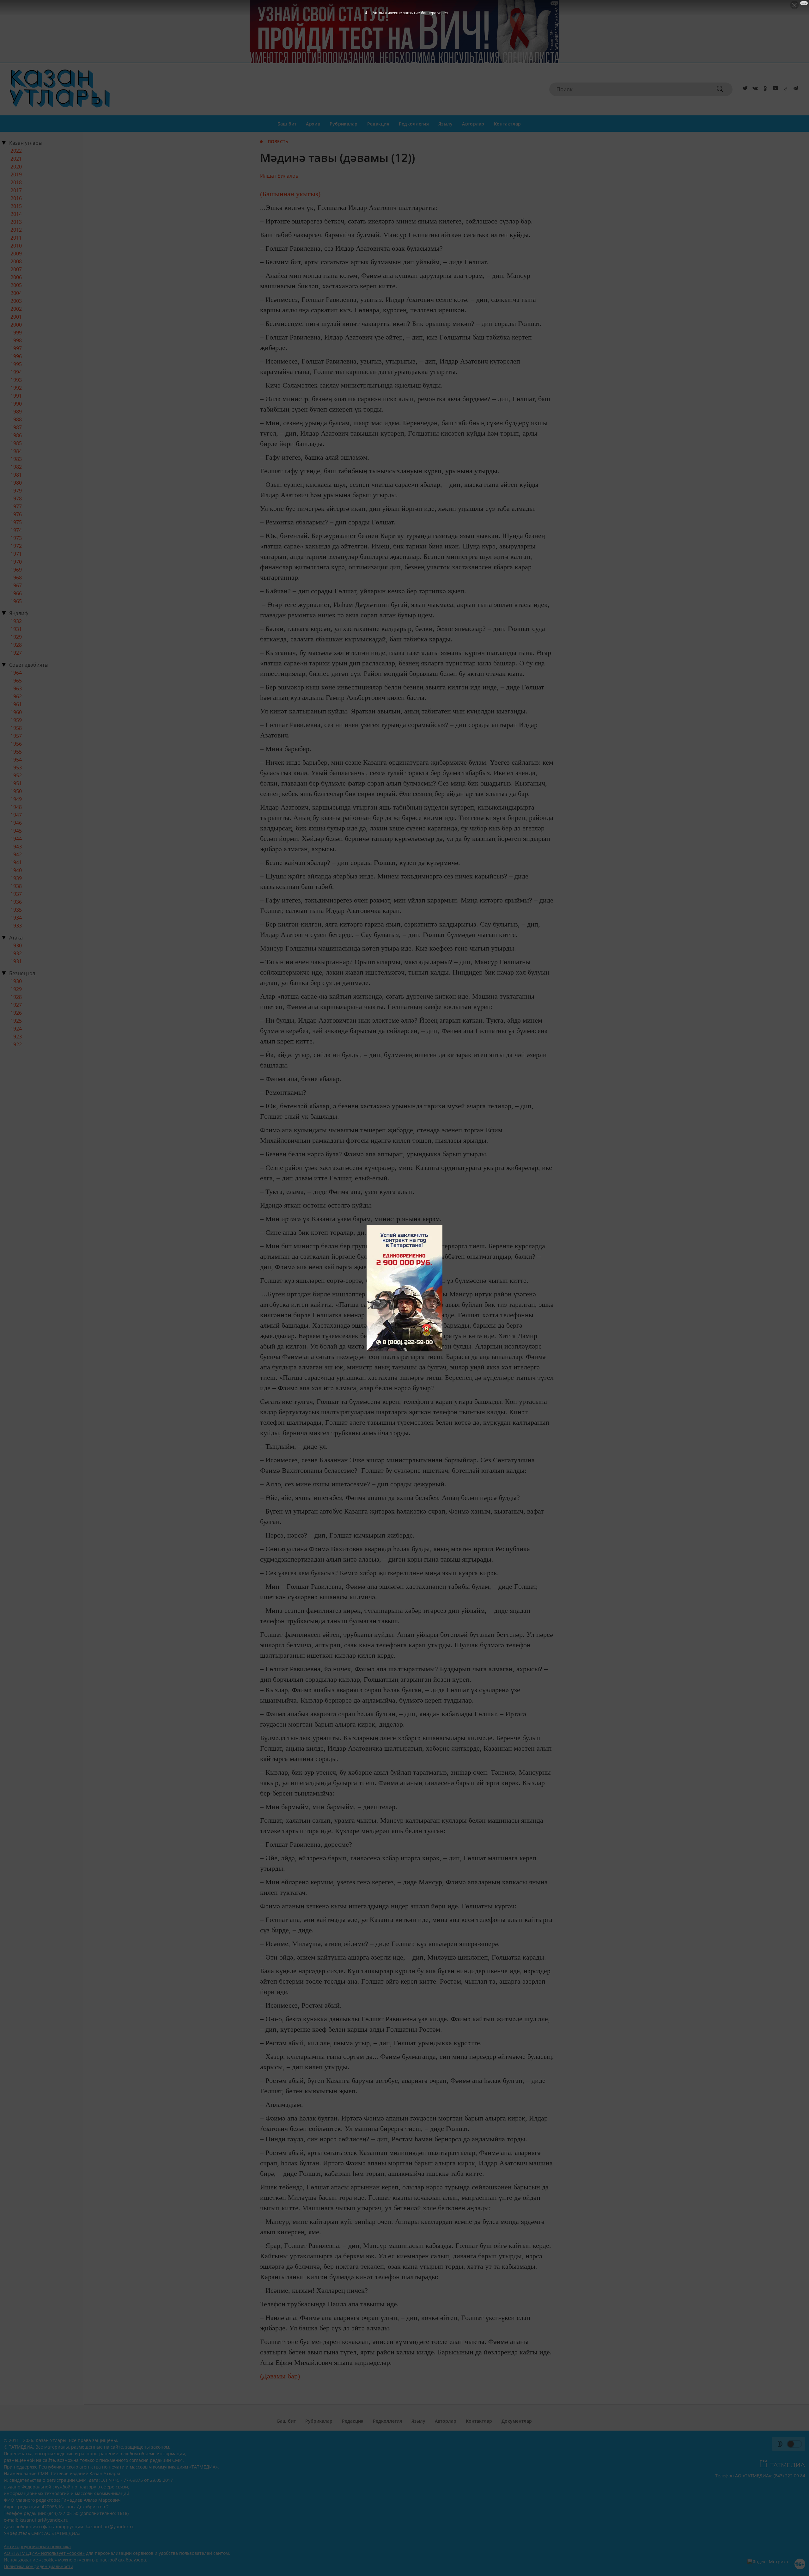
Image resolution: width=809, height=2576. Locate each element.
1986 (16, 435)
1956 (16, 744)
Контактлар (508, 124)
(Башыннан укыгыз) (290, 194)
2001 (16, 317)
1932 (16, 621)
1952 (16, 775)
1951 (16, 783)
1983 (16, 459)
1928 (16, 645)
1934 (16, 918)
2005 (16, 285)
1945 (16, 831)
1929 (16, 637)
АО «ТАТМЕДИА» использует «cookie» (44, 2553)
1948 (16, 807)
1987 (16, 427)
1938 (16, 886)
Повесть (278, 141)
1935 (16, 910)
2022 (16, 151)
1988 (16, 419)
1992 (16, 388)
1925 (16, 1021)
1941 (16, 862)
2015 (16, 206)
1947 (16, 815)
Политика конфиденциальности (39, 2566)
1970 (16, 562)
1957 (16, 736)
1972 (16, 546)
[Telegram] (794, 89)
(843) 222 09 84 (789, 2476)
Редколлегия (414, 124)
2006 (16, 277)
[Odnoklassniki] (764, 89)
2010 (16, 246)
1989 (16, 412)
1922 (16, 1044)
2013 (16, 222)
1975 (16, 522)
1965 (16, 601)
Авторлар (473, 124)
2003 (16, 301)
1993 (16, 380)
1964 (16, 673)
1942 (16, 854)
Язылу (445, 124)
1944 (16, 839)
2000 (16, 325)
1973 (16, 538)
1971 (16, 554)
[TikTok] (784, 89)
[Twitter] (744, 89)
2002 (16, 309)
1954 (16, 760)
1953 (16, 768)
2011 (16, 238)
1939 (16, 878)
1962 (16, 696)
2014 (16, 214)
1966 (16, 593)
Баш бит (287, 124)
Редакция (378, 124)
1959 (16, 720)
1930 (16, 945)
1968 (16, 578)
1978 (16, 499)
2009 (16, 254)
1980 (16, 483)
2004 (16, 293)
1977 (16, 506)
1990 (16, 404)
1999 (16, 333)
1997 (16, 348)
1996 (16, 356)
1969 (16, 570)
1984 (16, 451)
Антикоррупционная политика (37, 2546)
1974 (16, 530)
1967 (16, 585)
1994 (16, 372)
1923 (16, 1037)
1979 (16, 491)
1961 (16, 704)
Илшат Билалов (279, 176)
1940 (16, 870)
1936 (16, 902)
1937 (16, 894)
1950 (16, 791)
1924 (16, 1029)
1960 (16, 712)
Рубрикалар (344, 124)
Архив (313, 124)
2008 (16, 261)
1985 (16, 443)
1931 (16, 629)
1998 (16, 340)
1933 (16, 926)
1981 (16, 475)
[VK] (754, 89)
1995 (16, 364)
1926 (16, 1013)
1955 (16, 752)
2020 (16, 167)
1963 (16, 688)
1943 (16, 847)
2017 (16, 190)
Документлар (517, 2421)
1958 (16, 728)
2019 (16, 174)
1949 (16, 799)
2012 (16, 230)
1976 (16, 514)
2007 (16, 269)
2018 (16, 182)
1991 (16, 396)
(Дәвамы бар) (280, 2376)
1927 (16, 653)
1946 (16, 823)
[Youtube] (774, 89)
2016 (16, 198)
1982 (16, 467)
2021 (16, 159)
